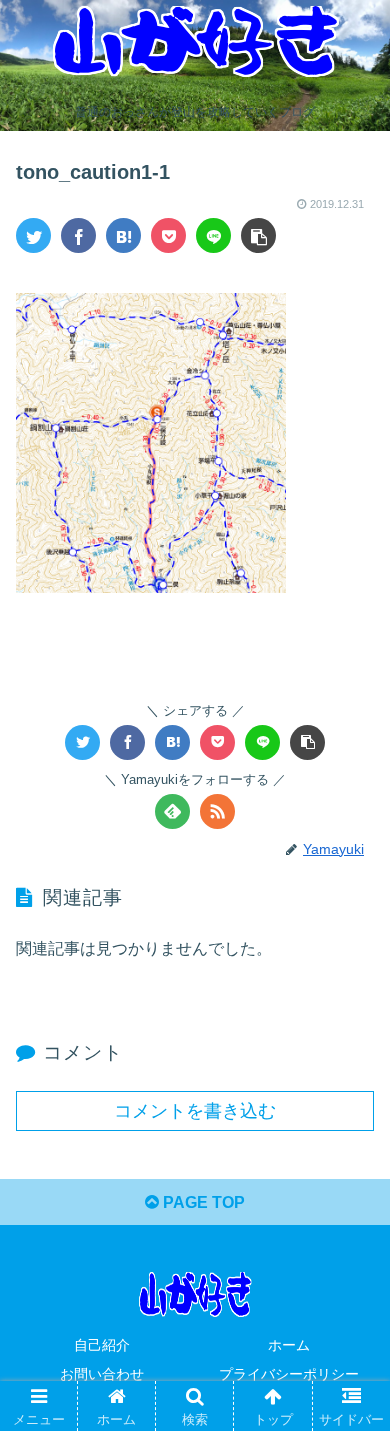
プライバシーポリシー (289, 1374)
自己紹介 (102, 1345)
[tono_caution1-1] (123, 235)
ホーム (289, 1345)
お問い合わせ (102, 1374)
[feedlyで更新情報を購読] (172, 811)
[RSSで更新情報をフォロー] (217, 811)
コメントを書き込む (195, 1111)
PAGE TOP (202, 1202)
